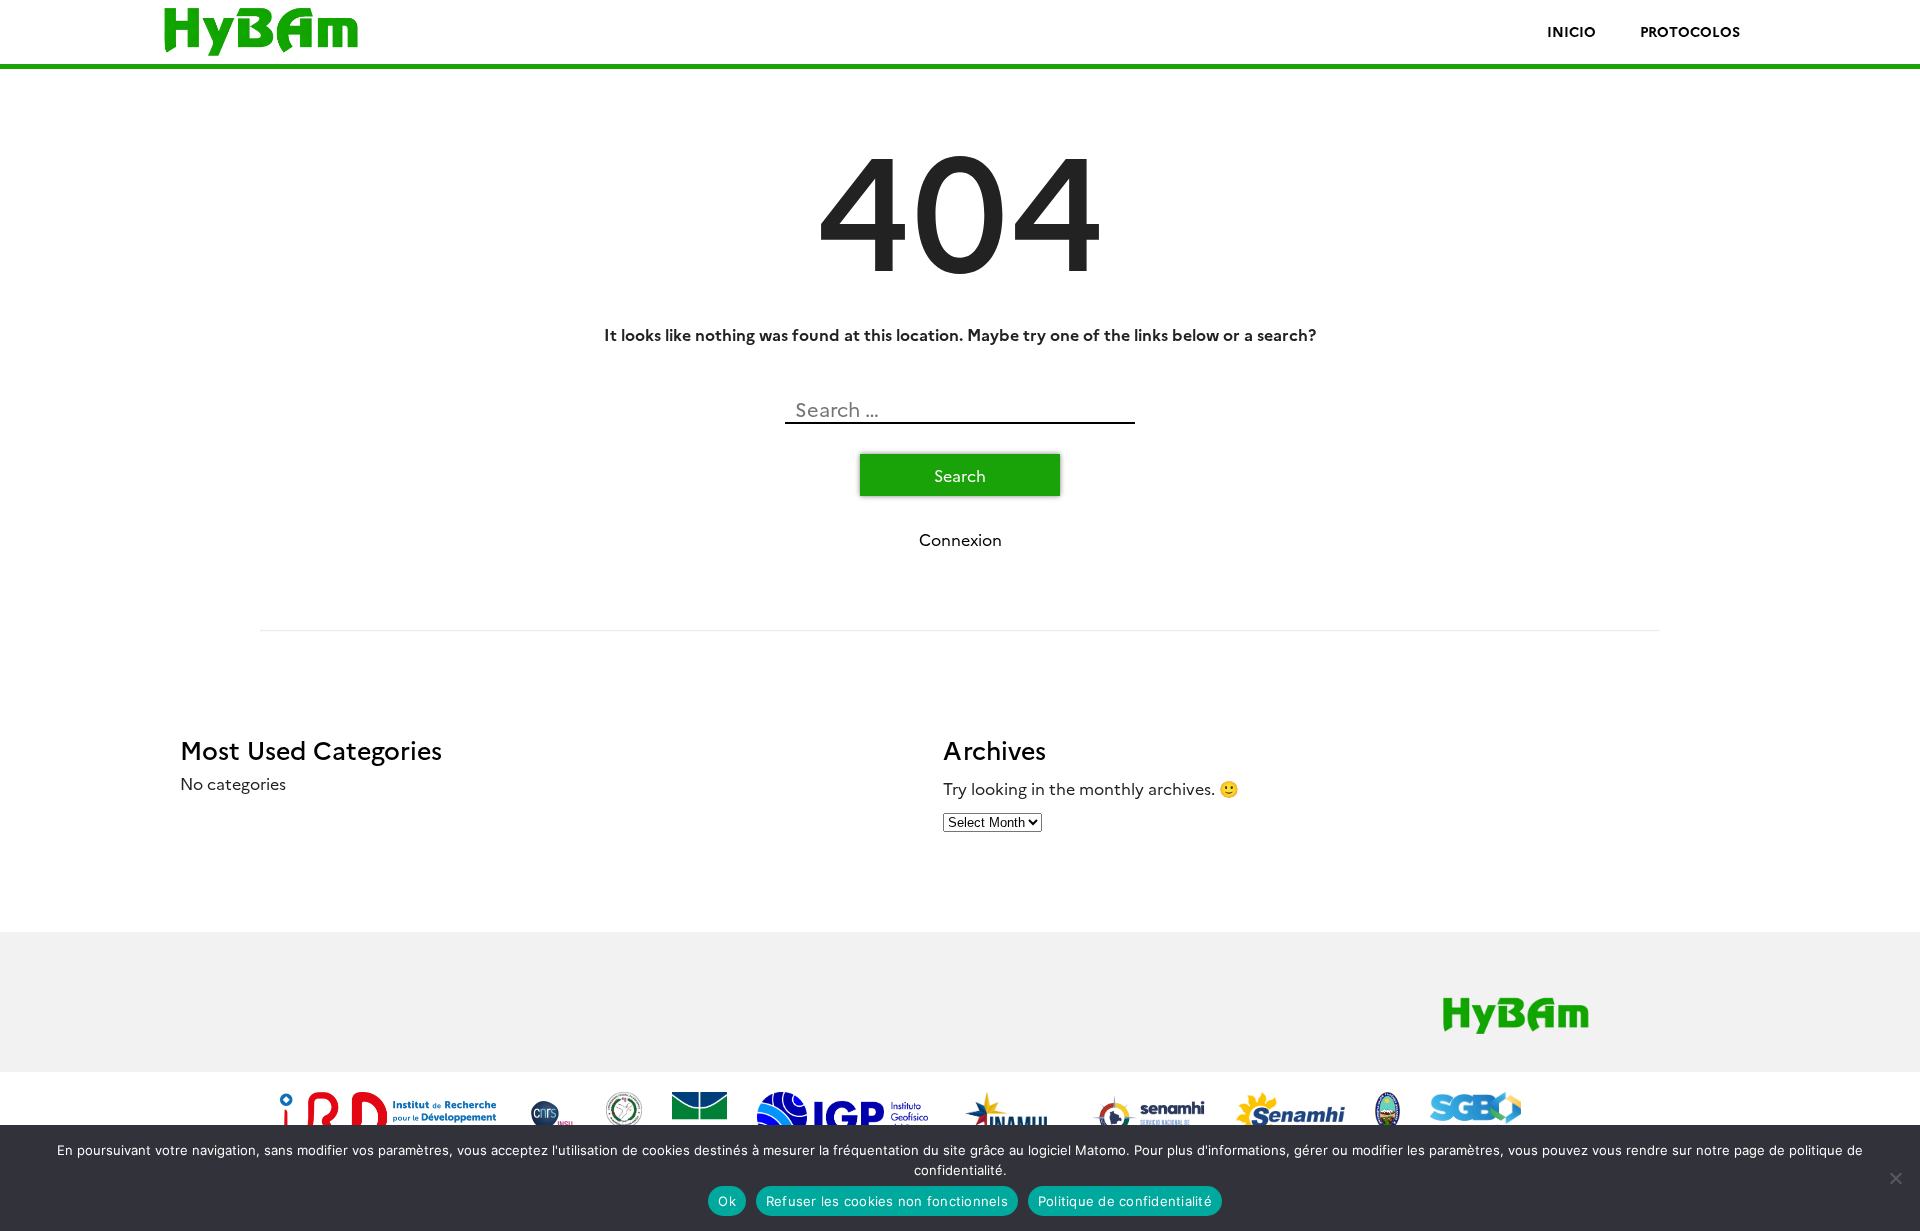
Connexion (960, 539)
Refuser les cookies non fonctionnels (887, 1201)
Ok (727, 1201)
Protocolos (1690, 31)
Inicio (1571, 31)
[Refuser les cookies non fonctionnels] (1895, 1178)
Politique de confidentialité (1125, 1201)
